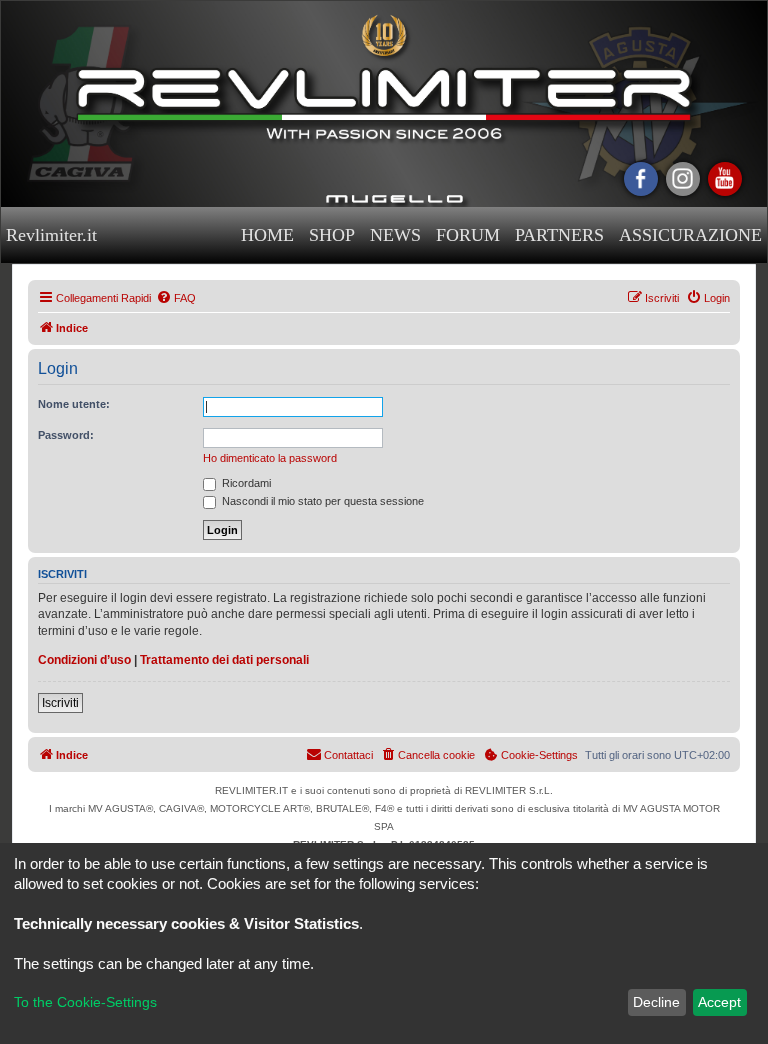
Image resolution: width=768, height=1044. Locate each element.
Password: (66, 435)
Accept (719, 1002)
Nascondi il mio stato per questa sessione (321, 501)
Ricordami (245, 483)
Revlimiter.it (51, 235)
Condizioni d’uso (84, 660)
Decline (656, 1002)
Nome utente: (74, 404)
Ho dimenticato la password (270, 458)
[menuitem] (176, 298)
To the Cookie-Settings (85, 1002)
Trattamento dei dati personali (224, 660)
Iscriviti (60, 703)
